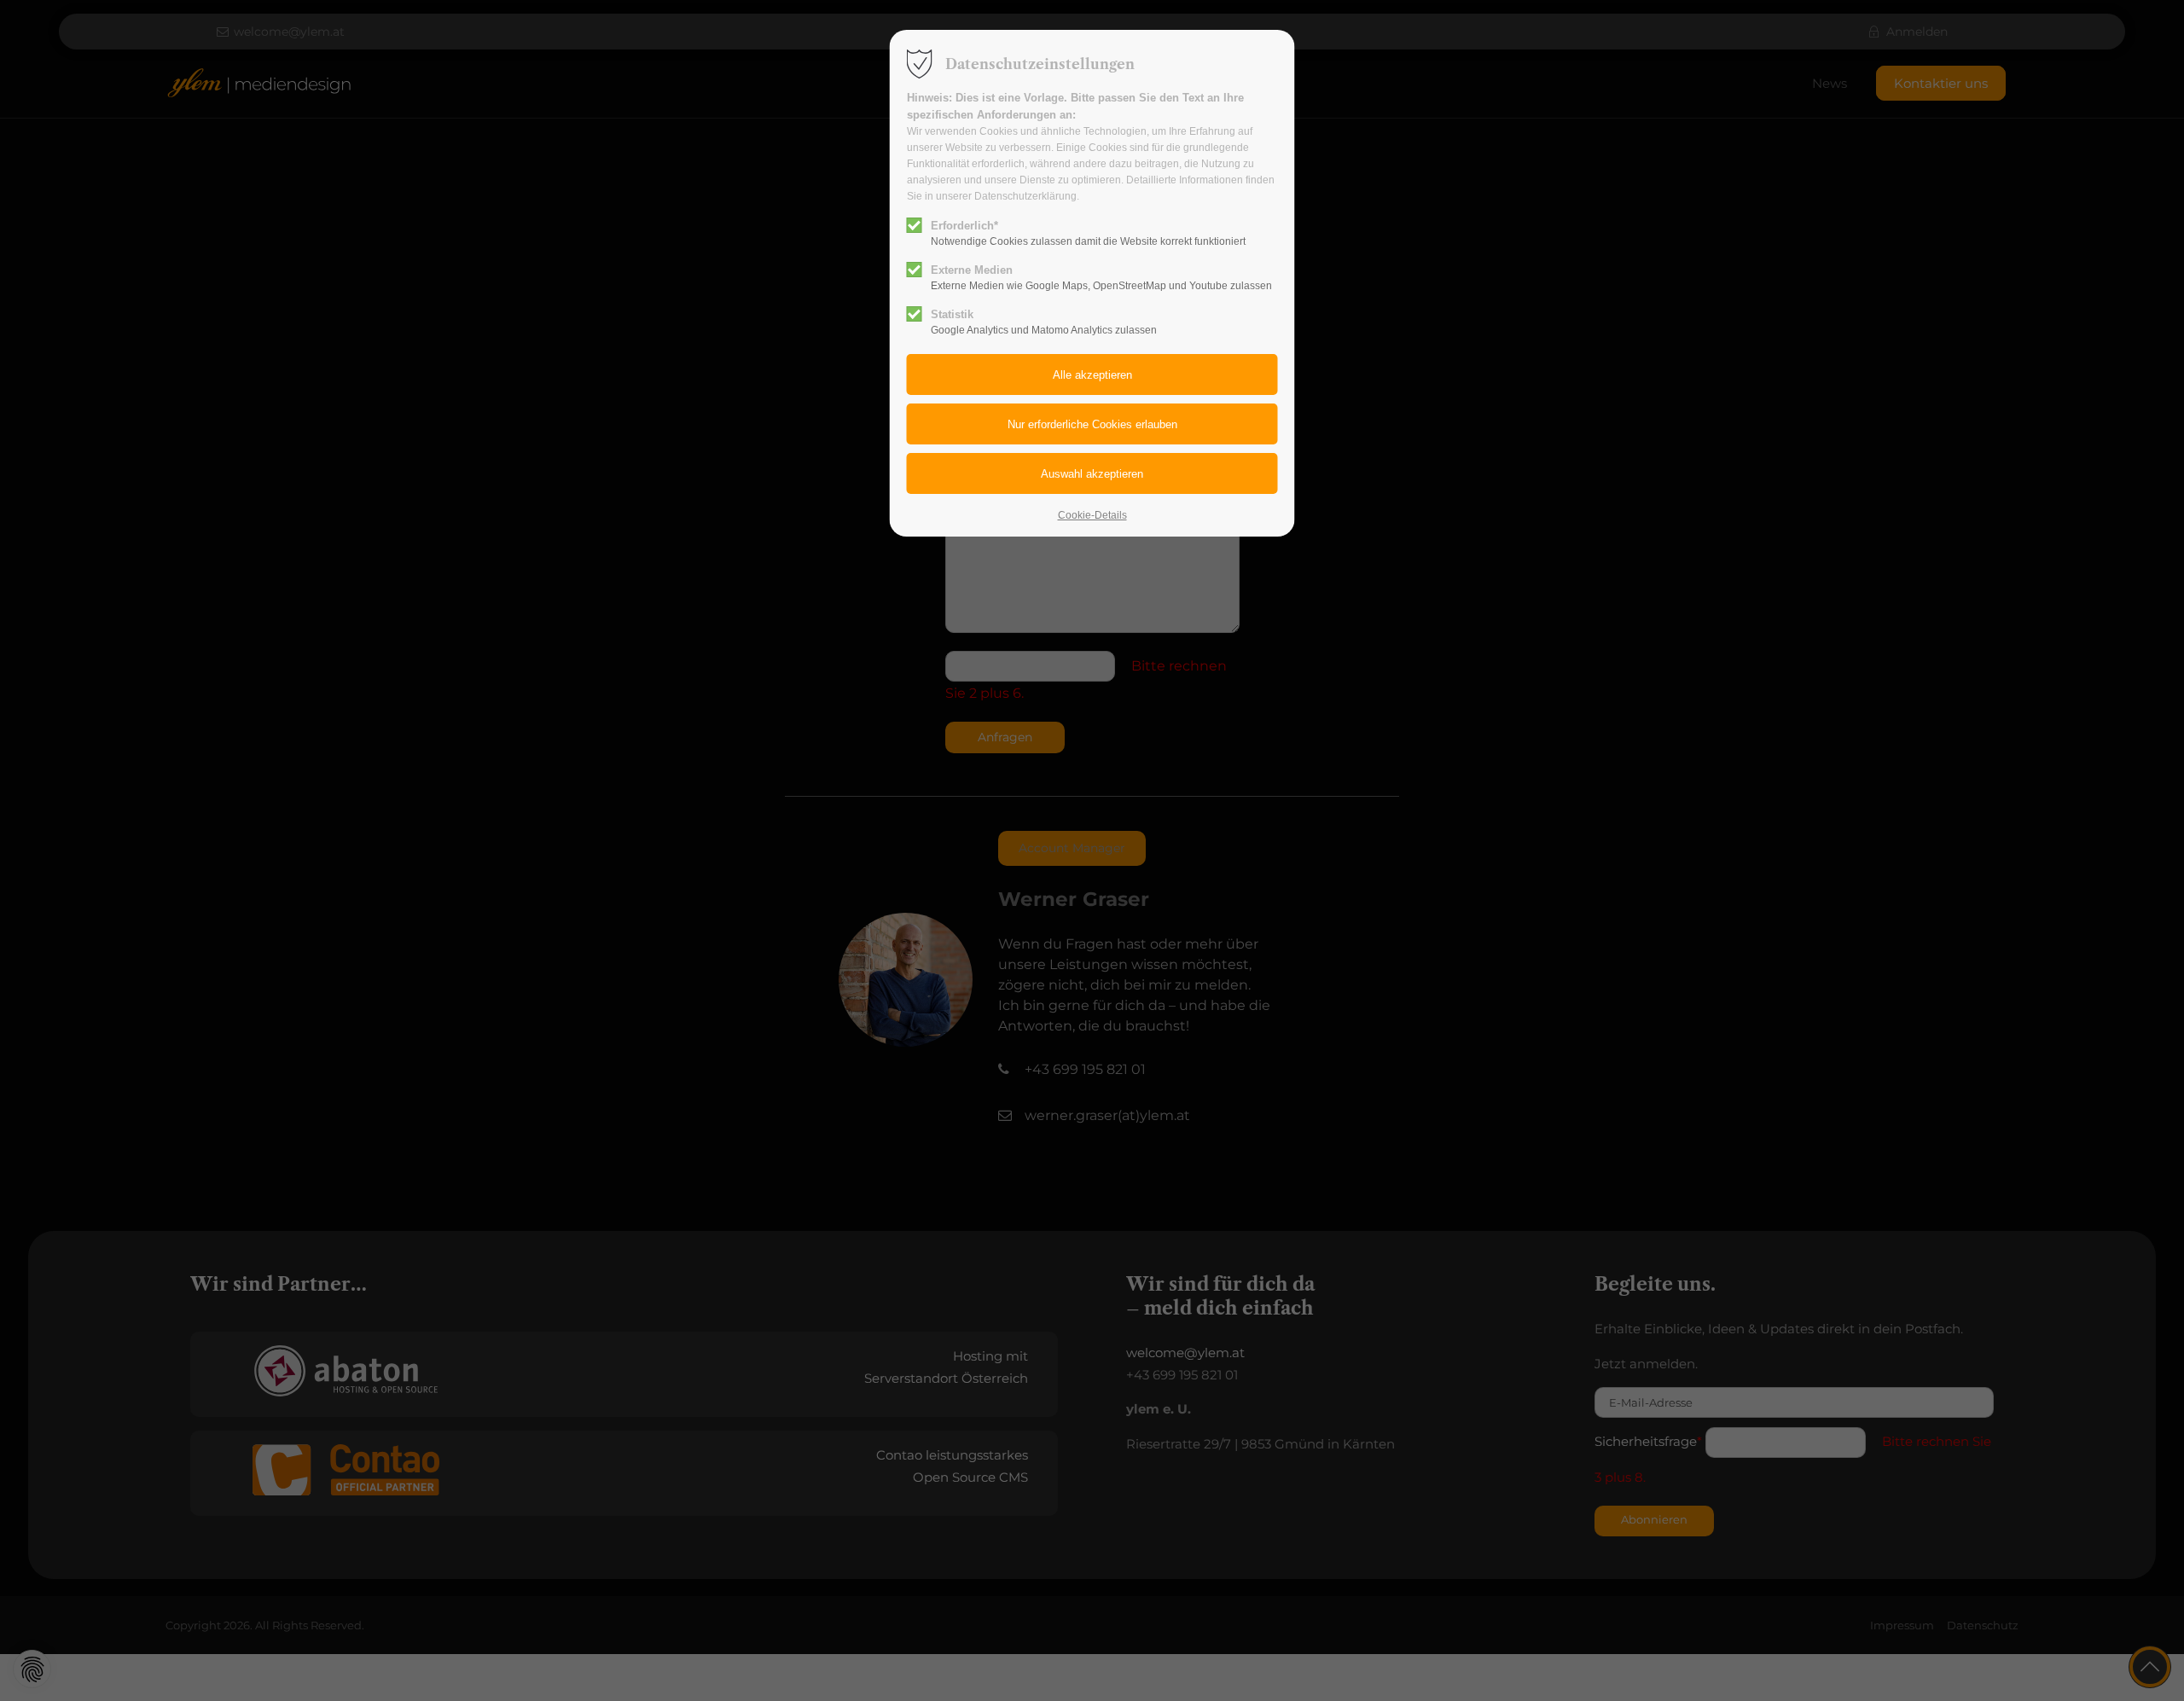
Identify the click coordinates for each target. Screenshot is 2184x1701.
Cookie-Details (1092, 515)
